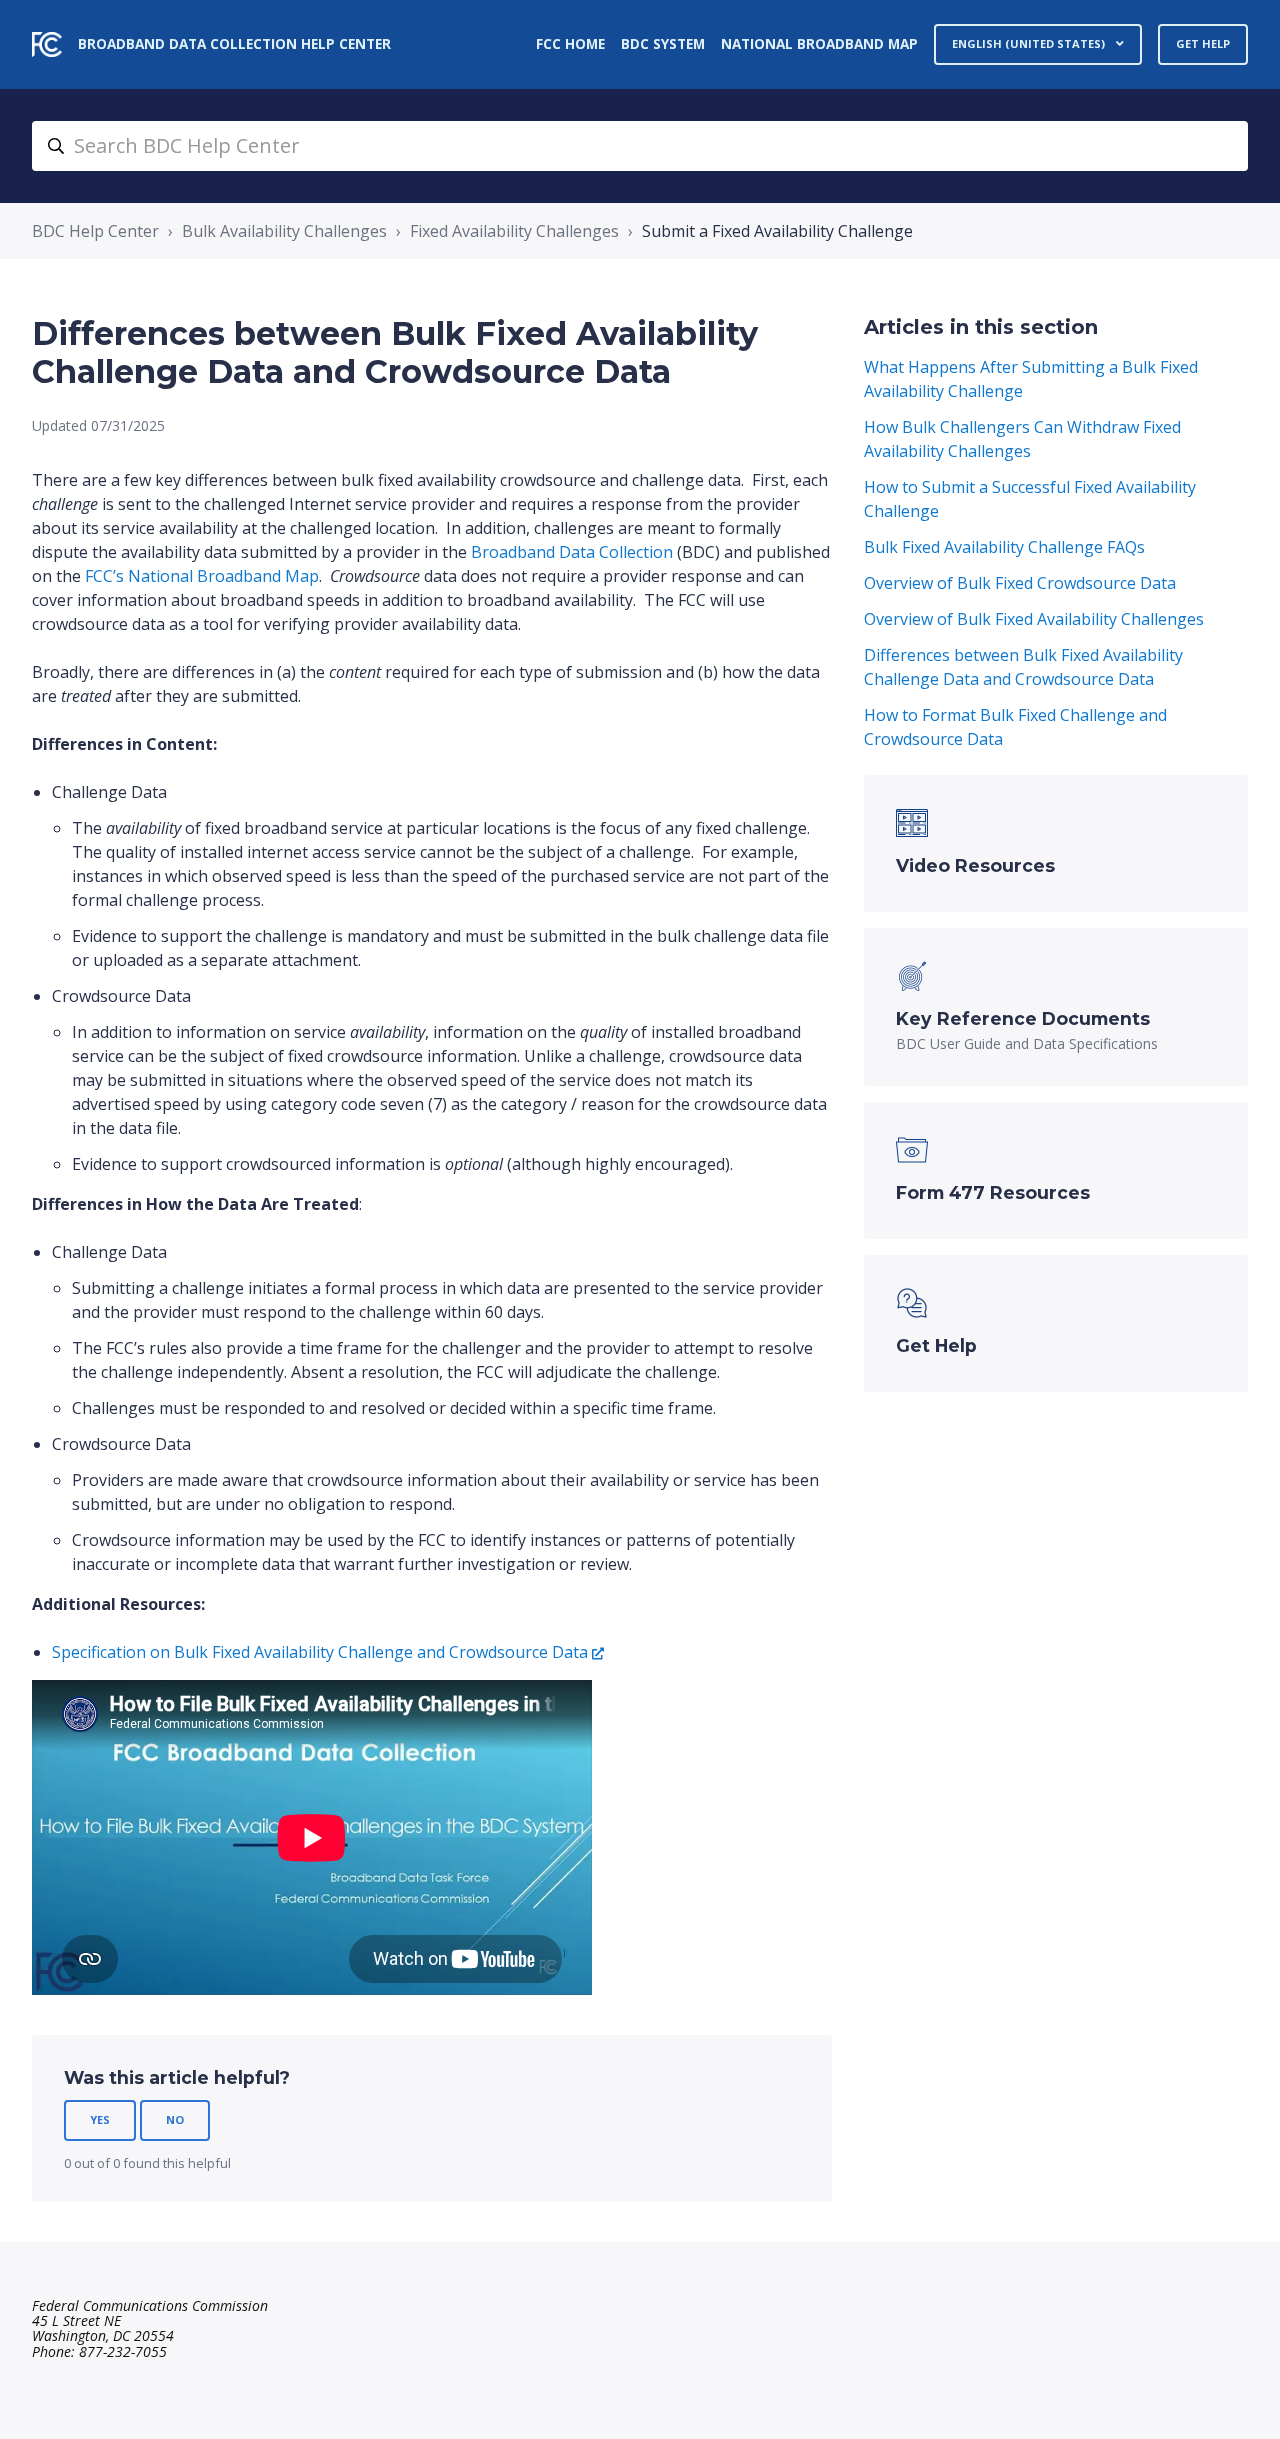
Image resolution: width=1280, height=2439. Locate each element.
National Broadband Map (819, 43)
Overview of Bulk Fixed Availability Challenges (1034, 619)
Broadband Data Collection (572, 552)
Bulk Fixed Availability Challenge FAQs (1004, 547)
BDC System (663, 43)
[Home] (47, 44)
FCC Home (570, 43)
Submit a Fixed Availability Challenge (777, 231)
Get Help (1203, 43)
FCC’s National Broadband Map (202, 576)
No (175, 2119)
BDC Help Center (95, 231)
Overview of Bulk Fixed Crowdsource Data (1020, 583)
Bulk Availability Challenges (284, 231)
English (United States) (1030, 43)
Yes (100, 2119)
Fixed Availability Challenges (514, 231)
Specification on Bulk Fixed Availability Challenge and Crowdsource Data (320, 1652)
